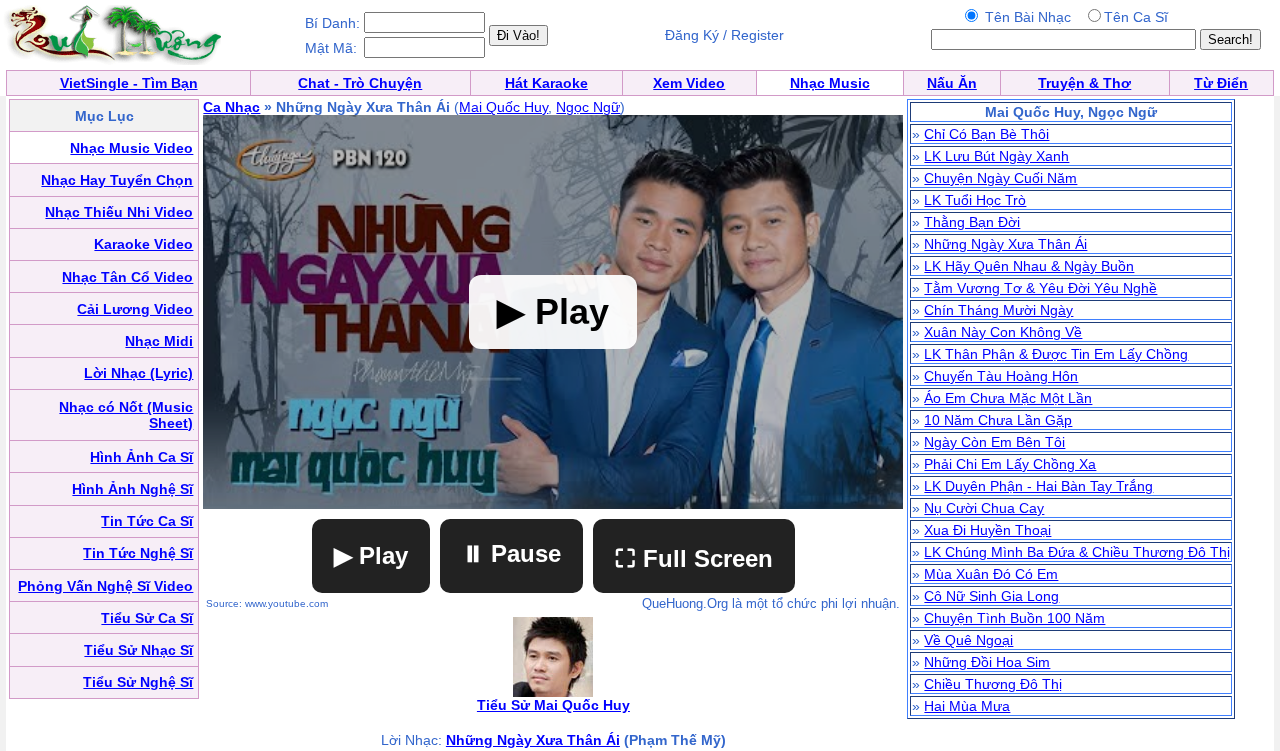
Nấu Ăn (952, 83)
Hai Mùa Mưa (967, 706)
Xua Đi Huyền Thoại (987, 530)
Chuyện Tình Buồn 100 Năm (1014, 618)
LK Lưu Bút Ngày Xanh (996, 156)
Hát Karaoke (546, 83)
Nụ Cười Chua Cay (984, 508)
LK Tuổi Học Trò (975, 200)
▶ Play (371, 555)
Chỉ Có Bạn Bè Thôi (986, 134)
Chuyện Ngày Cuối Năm (1000, 178)
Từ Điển (1221, 83)
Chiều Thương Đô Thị (993, 684)
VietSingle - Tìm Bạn (129, 83)
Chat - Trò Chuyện (360, 83)
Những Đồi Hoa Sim (987, 662)
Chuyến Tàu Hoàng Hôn (1001, 376)
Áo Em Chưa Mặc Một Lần (1008, 398)
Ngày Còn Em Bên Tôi (994, 442)
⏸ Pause (511, 553)
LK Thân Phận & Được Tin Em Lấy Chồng (1056, 354)
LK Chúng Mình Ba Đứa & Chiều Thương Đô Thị (1077, 552)
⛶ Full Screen (694, 558)
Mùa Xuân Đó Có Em (991, 574)
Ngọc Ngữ (588, 107)
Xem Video (689, 83)
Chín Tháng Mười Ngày (998, 310)
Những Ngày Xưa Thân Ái (533, 740)
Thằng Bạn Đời (972, 222)
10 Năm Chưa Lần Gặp (998, 420)
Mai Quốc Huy (503, 107)
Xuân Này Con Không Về (1003, 332)
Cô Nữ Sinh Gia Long (991, 596)
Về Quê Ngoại (968, 640)
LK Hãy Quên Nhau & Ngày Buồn (1029, 266)
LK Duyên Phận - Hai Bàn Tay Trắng (1038, 486)
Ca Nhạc (231, 107)
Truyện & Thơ (1084, 83)
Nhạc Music (830, 83)
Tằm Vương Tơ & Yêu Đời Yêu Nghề (1040, 288)
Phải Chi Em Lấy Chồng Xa (1010, 464)
